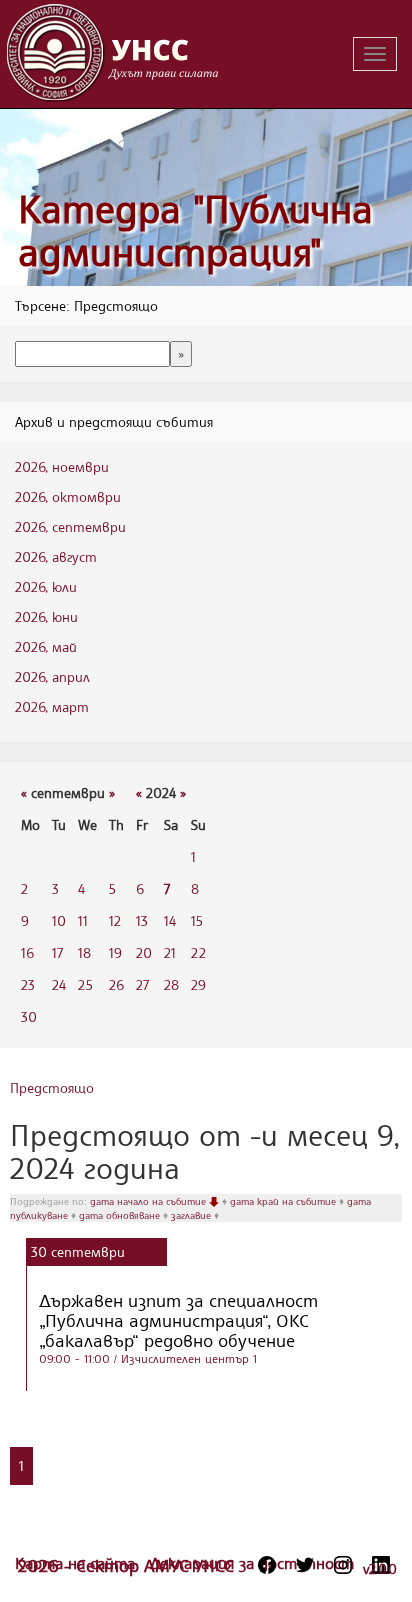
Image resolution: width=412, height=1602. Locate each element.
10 (59, 920)
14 (170, 920)
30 (29, 1016)
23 (28, 984)
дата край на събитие (284, 1201)
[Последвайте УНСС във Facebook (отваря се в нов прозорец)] (267, 1565)
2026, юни (46, 616)
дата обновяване (121, 1215)
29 (198, 984)
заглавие (192, 1215)
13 (142, 920)
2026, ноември (62, 466)
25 (85, 984)
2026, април (52, 676)
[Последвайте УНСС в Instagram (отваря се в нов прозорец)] (343, 1565)
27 (142, 984)
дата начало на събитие (149, 1201)
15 (197, 920)
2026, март (52, 706)
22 (198, 952)
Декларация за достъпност (252, 1563)
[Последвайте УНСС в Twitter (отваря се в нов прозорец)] (305, 1565)
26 (116, 984)
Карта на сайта (77, 1563)
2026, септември (70, 526)
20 (144, 952)
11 (83, 920)
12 (115, 920)
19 (115, 952)
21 (170, 952)
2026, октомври (68, 496)
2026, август (56, 556)
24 (59, 984)
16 (27, 952)
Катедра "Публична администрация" (195, 230)
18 (84, 952)
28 (171, 984)
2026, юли (46, 586)
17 (57, 952)
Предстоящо (52, 1087)
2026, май (46, 646)
